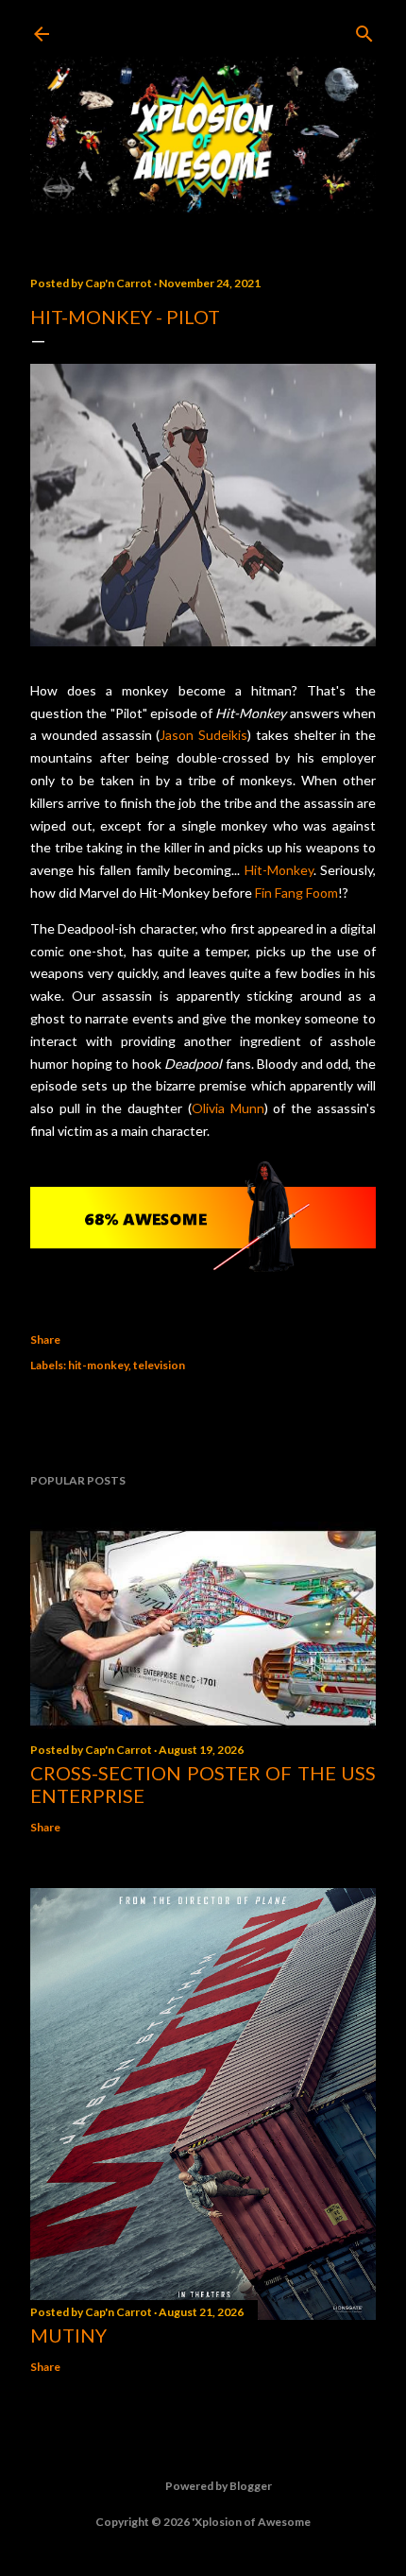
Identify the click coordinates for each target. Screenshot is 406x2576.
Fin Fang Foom (296, 893)
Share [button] (45, 1340)
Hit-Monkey (279, 870)
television (159, 1365)
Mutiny (68, 2335)
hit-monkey (98, 1365)
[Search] (364, 30)
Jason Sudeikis (203, 735)
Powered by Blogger (219, 2486)
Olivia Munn (228, 1108)
